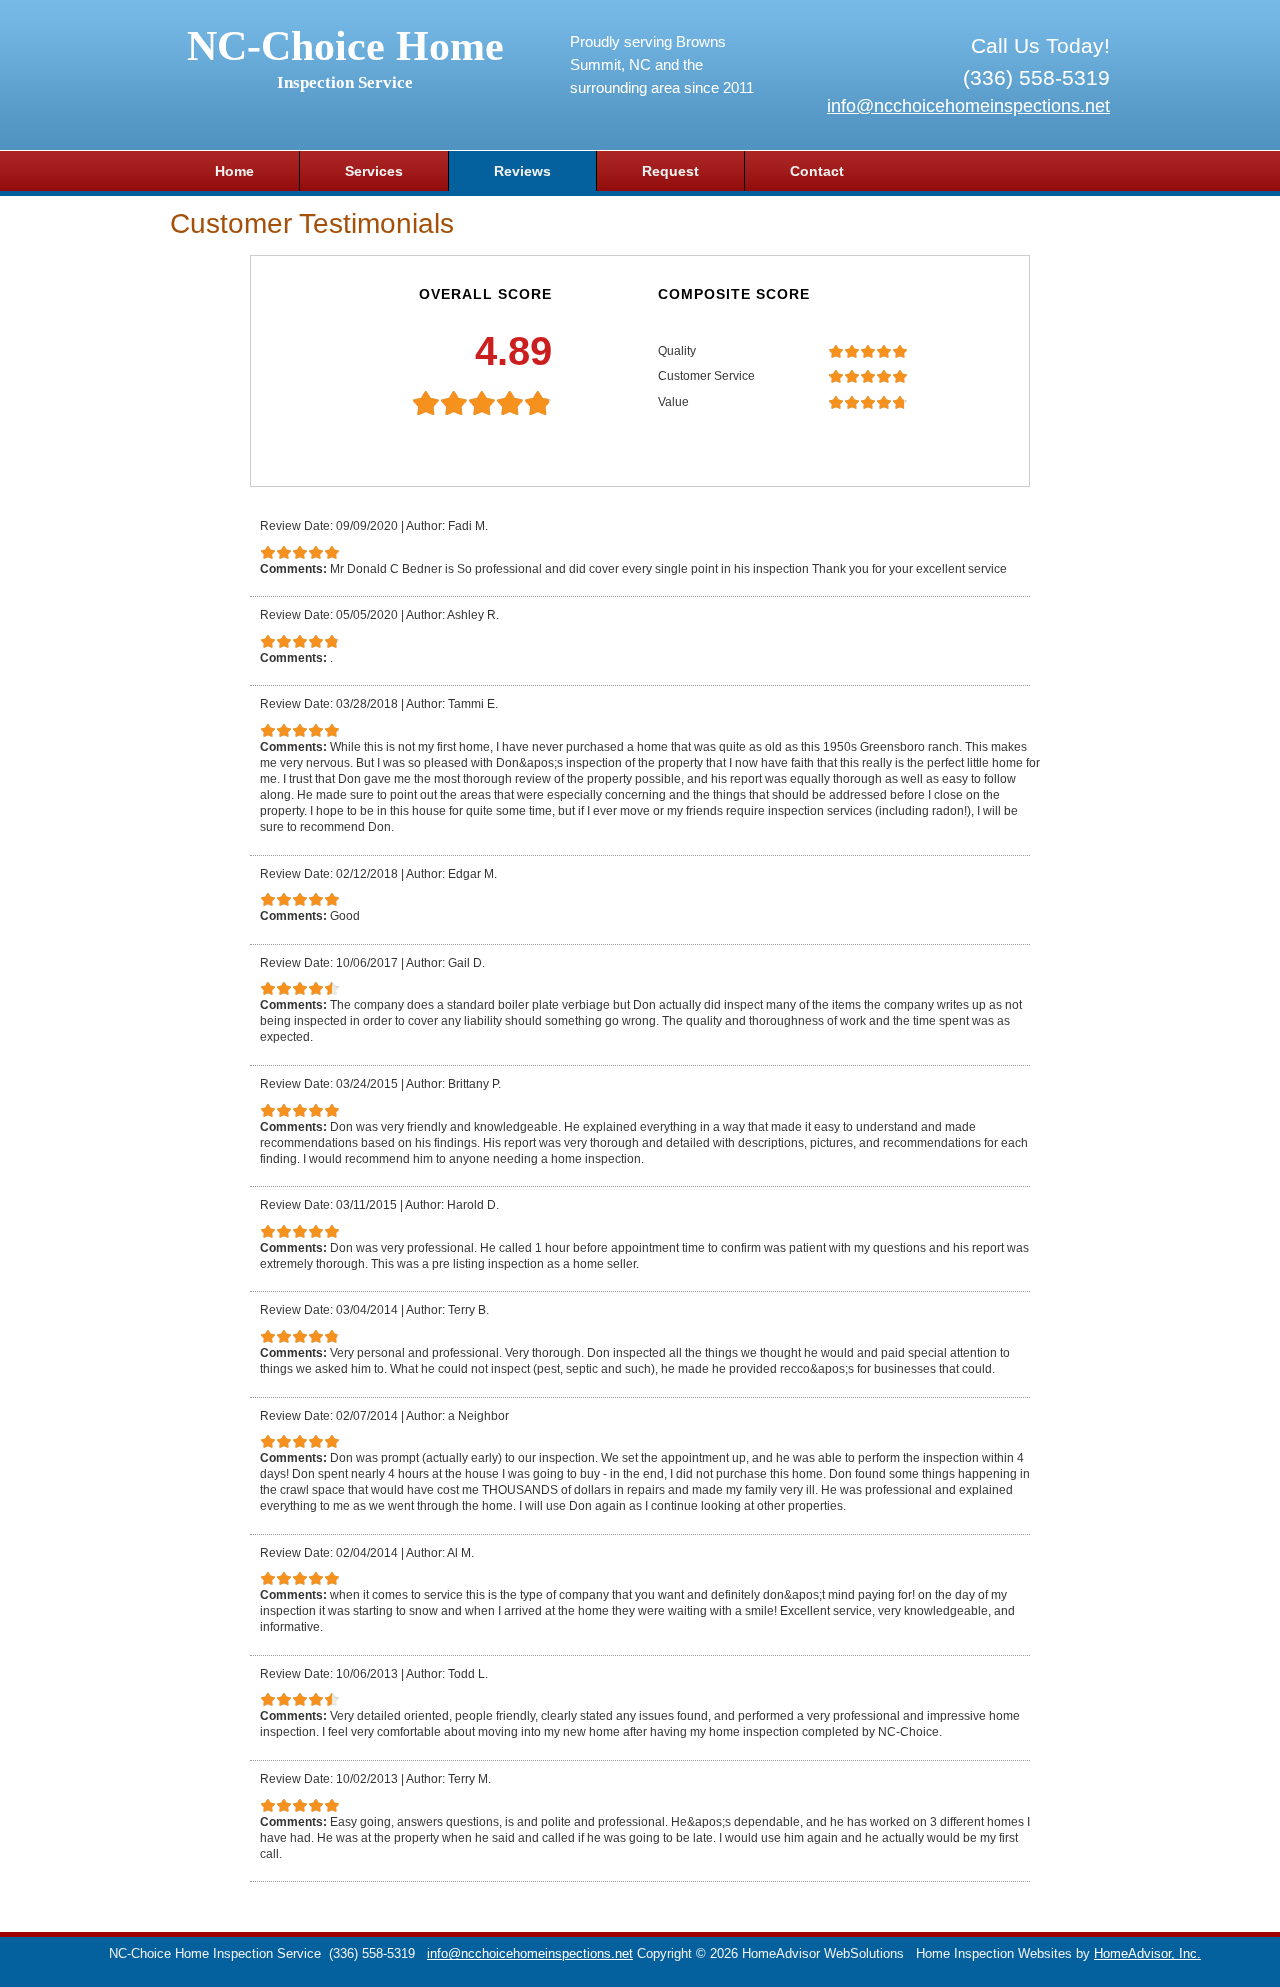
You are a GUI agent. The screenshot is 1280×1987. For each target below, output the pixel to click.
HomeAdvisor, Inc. (1147, 1954)
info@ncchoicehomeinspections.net (968, 106)
